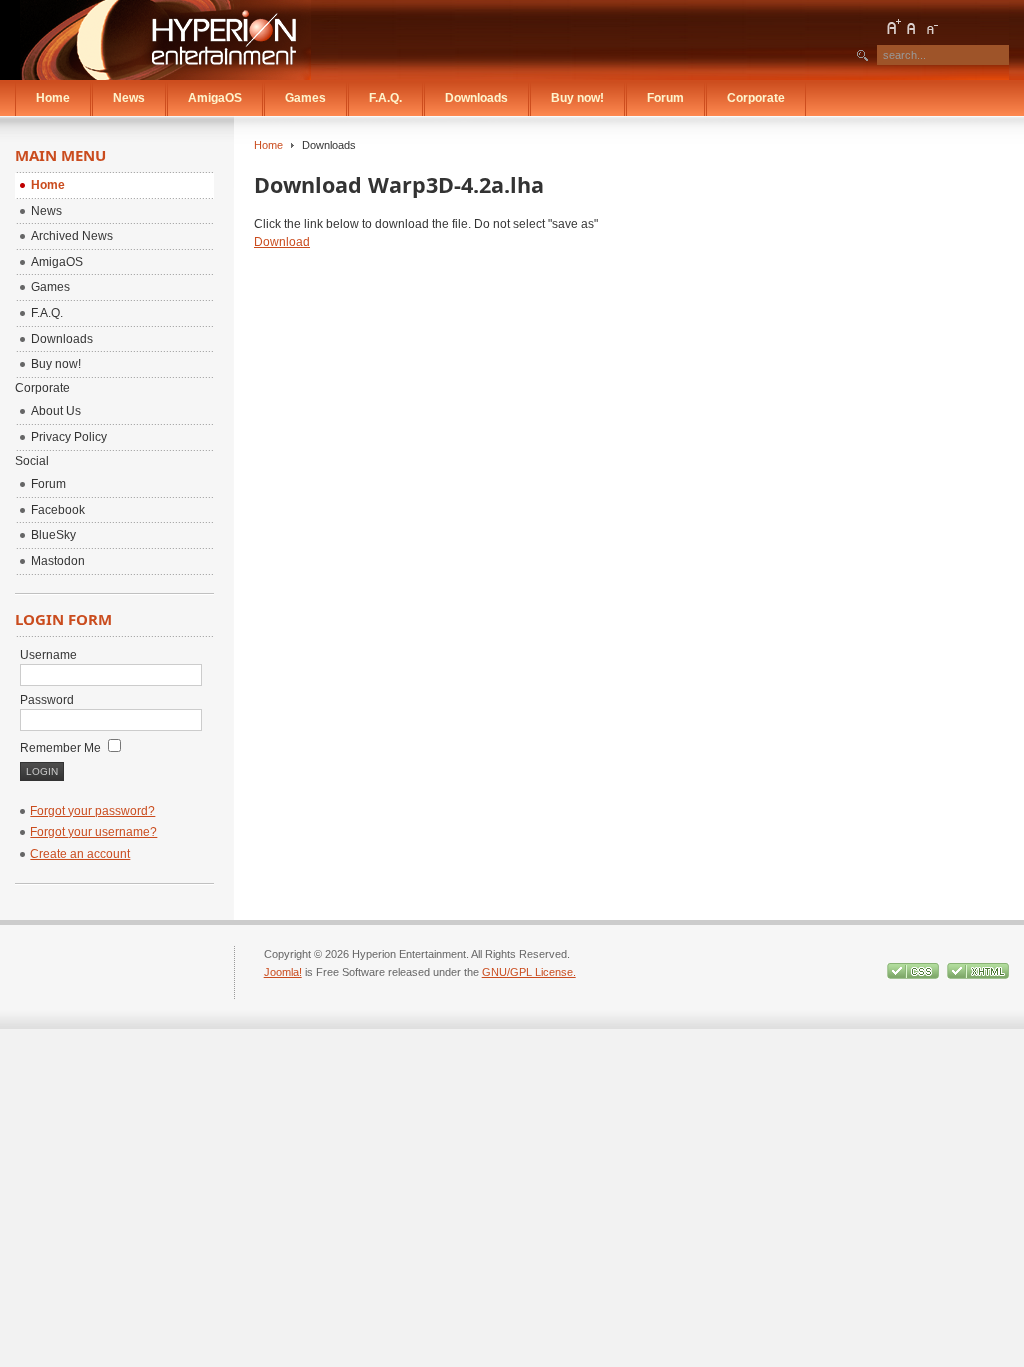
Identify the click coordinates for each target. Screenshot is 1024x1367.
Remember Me (62, 748)
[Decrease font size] (931, 27)
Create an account (80, 854)
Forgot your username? (93, 832)
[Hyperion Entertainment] (165, 40)
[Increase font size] (893, 27)
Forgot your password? (92, 811)
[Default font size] (912, 27)
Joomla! (283, 972)
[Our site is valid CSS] (914, 975)
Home (268, 145)
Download (282, 242)
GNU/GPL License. (529, 972)
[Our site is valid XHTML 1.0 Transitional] (978, 975)
